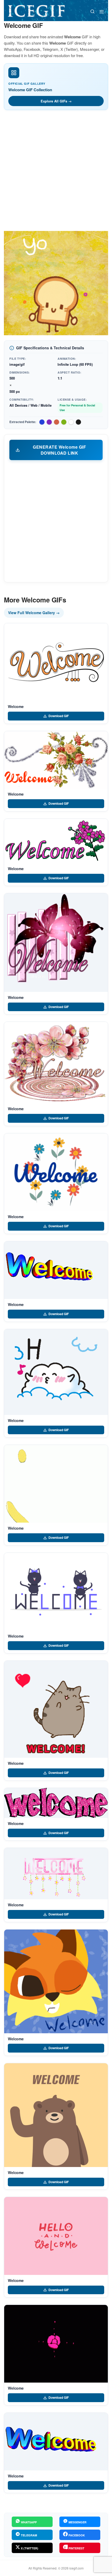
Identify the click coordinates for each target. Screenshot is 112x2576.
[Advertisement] (56, 172)
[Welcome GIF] (56, 662)
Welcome (16, 706)
